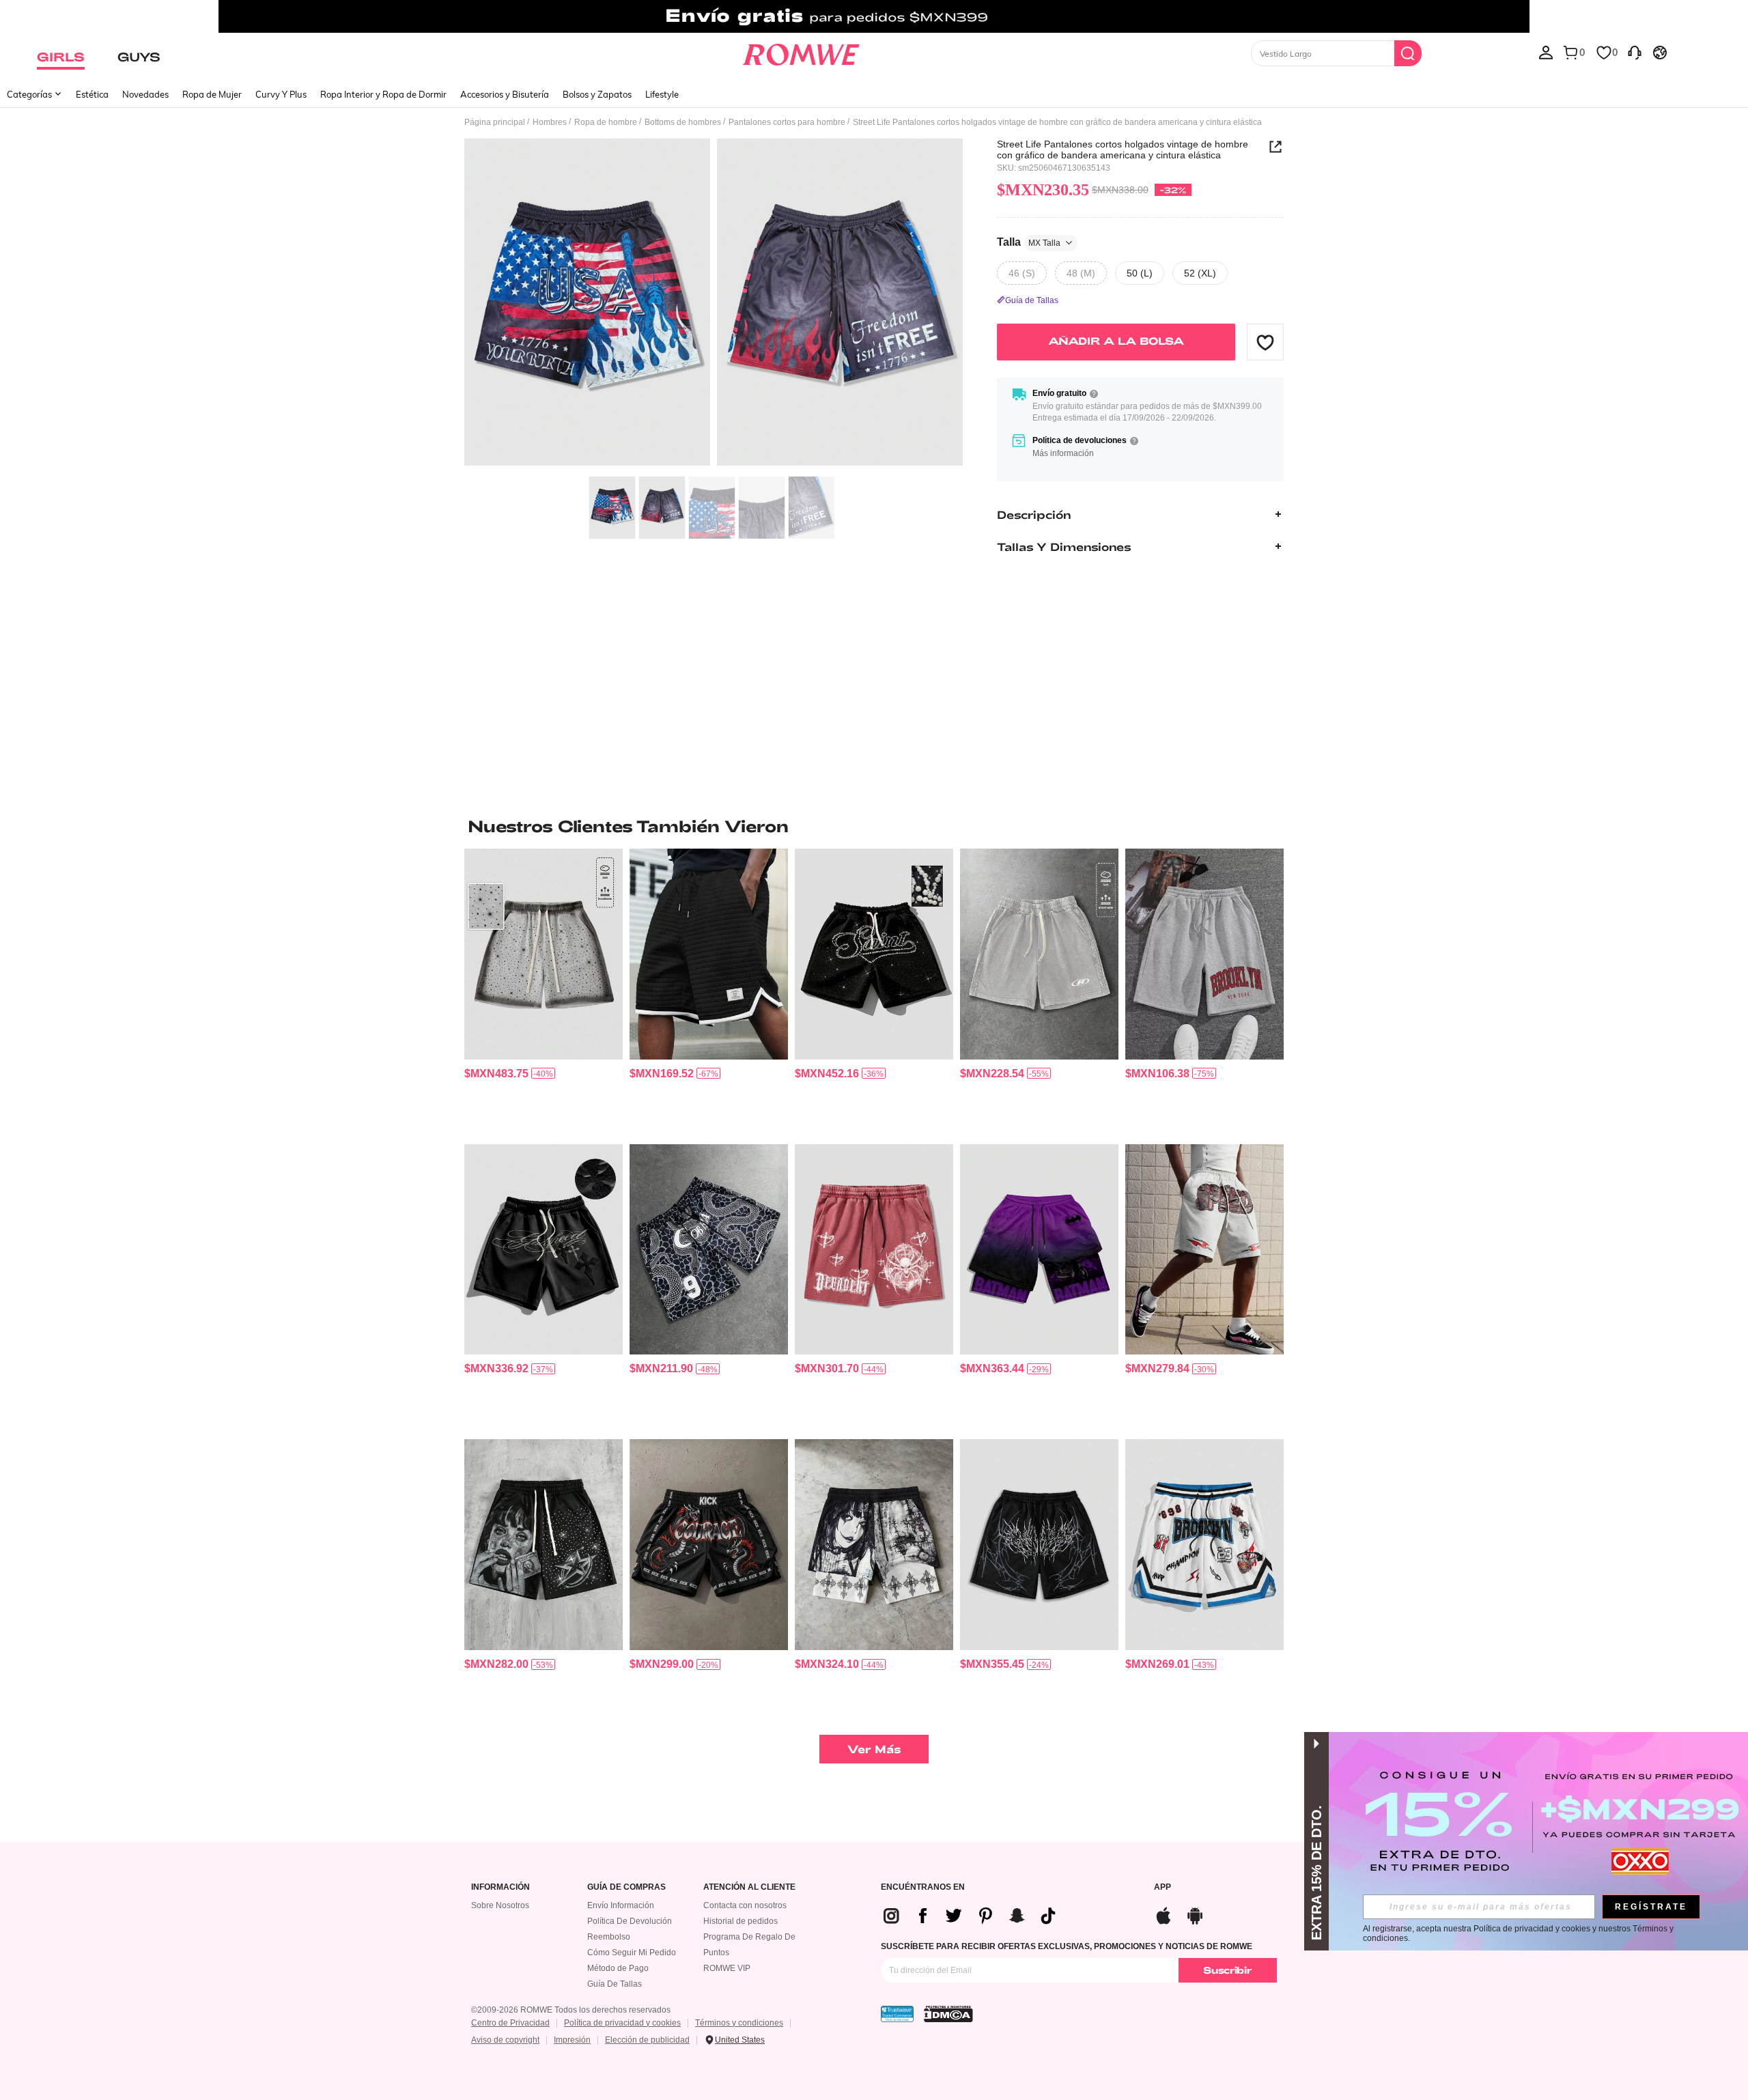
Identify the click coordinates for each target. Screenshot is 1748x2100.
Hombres (550, 122)
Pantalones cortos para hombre (787, 122)
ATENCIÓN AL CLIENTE (749, 1887)
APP (1162, 1887)
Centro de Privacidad (510, 2023)
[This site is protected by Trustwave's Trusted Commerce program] (897, 2014)
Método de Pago (618, 1968)
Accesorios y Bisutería (505, 94)
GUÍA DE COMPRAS (626, 1887)
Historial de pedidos (741, 1921)
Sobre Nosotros (500, 1905)
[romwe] (801, 52)
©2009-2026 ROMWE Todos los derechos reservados (571, 2010)
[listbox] (1546, 52)
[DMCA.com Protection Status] (948, 2014)
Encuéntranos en (923, 1887)
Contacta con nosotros (745, 1905)
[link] (874, 16)
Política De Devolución (630, 1921)
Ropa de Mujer (212, 94)
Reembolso (609, 1937)
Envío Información (621, 1905)
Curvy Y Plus (281, 94)
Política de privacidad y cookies (622, 2023)
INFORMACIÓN (501, 1887)
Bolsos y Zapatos (597, 94)
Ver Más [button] (874, 1749)
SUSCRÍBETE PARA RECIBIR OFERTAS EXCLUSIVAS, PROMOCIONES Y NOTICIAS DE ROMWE (1067, 1946)
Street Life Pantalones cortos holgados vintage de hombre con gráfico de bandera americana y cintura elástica (1123, 150)
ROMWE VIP (727, 1968)
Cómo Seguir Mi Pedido (632, 1953)
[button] (1265, 342)
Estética (92, 94)
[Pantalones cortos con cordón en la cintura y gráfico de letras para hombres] (1204, 954)
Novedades (145, 94)
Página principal (495, 122)
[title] (874, 826)
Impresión (572, 2040)
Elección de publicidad (647, 2040)
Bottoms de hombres (683, 122)
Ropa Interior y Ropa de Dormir (383, 94)
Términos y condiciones (739, 2023)
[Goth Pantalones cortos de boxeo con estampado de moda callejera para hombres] (709, 1545)
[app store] (1164, 1914)
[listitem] (544, 991)
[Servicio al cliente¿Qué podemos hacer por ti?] (1635, 52)
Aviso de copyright (505, 2040)
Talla (1029, 242)
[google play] (1195, 1914)
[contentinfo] (496, 1074)
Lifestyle (662, 94)
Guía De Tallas (615, 1984)
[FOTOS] (714, 304)
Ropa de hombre (606, 122)
